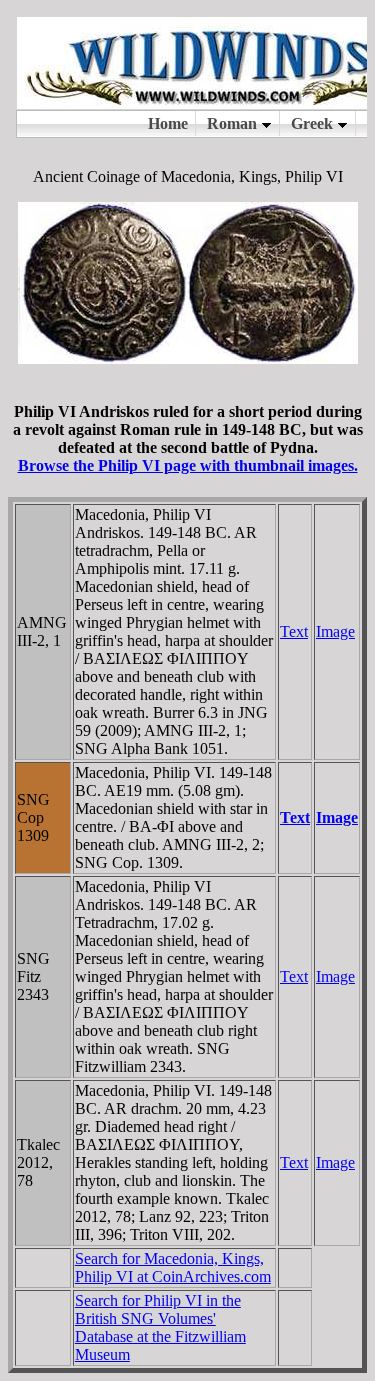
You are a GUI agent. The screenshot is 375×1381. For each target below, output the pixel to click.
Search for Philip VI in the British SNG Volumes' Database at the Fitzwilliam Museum (160, 1327)
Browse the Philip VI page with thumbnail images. (188, 465)
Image (335, 631)
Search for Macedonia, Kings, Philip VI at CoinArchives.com (173, 1267)
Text (294, 631)
